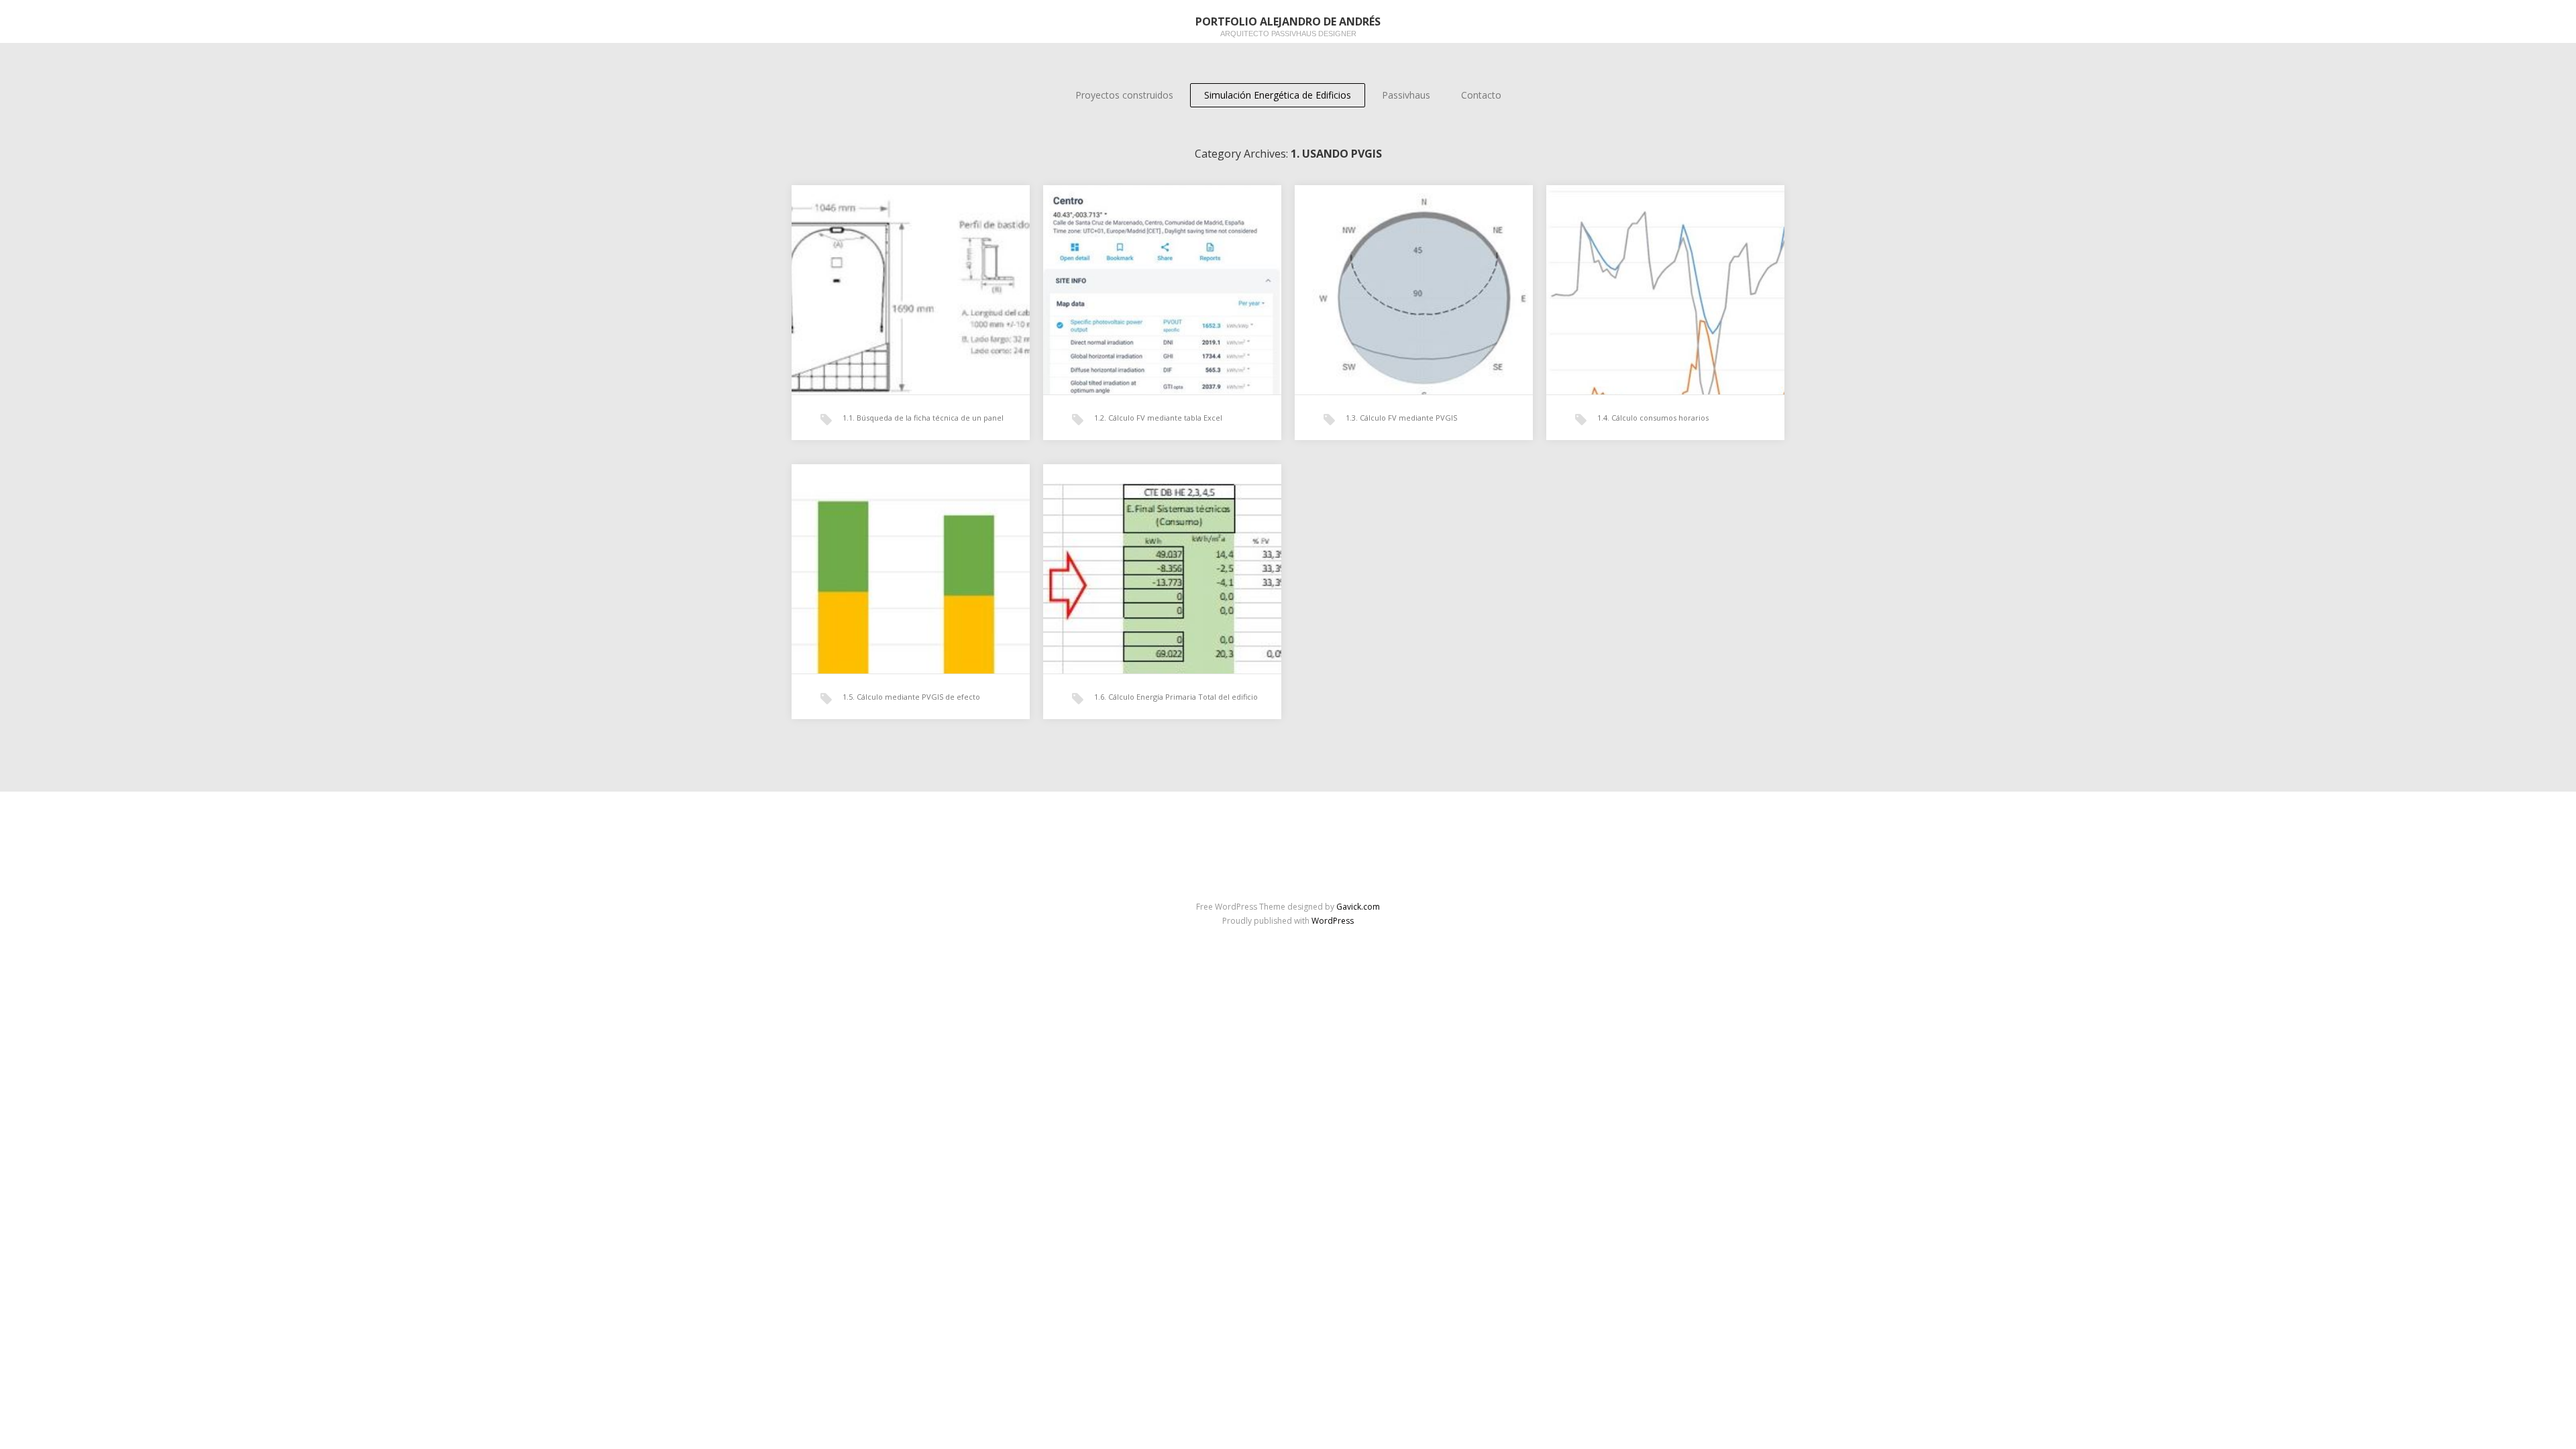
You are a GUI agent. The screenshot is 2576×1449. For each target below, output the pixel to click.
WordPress (1333, 921)
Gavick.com (1358, 907)
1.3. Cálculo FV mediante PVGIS (1401, 418)
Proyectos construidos (1124, 95)
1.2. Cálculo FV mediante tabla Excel (1158, 418)
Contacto (1481, 95)
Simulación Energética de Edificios (1278, 95)
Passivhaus (1406, 95)
